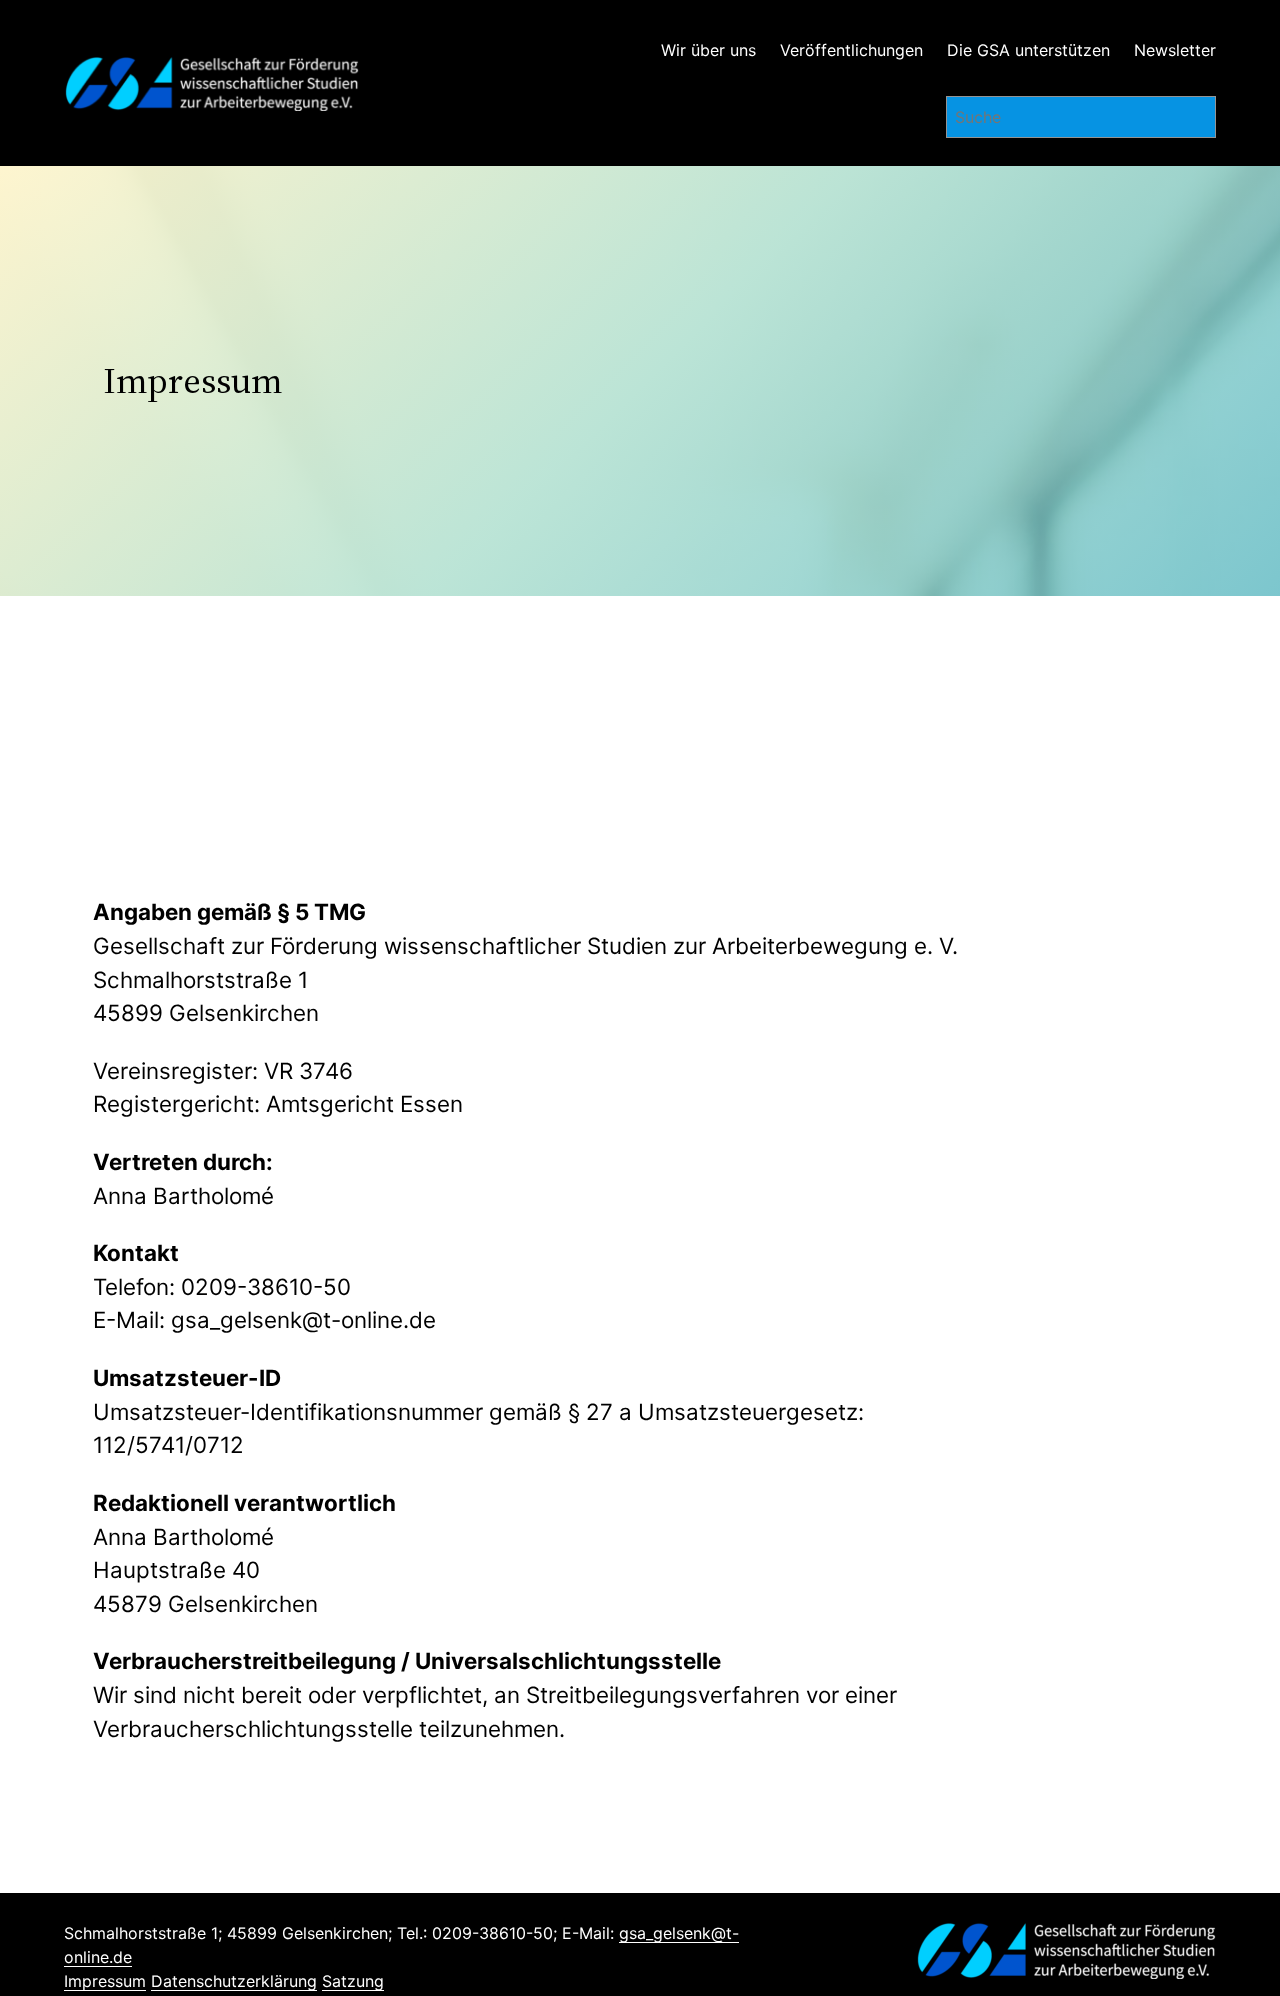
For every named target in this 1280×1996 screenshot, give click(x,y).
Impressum (105, 1981)
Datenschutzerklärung (234, 1981)
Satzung (353, 1981)
